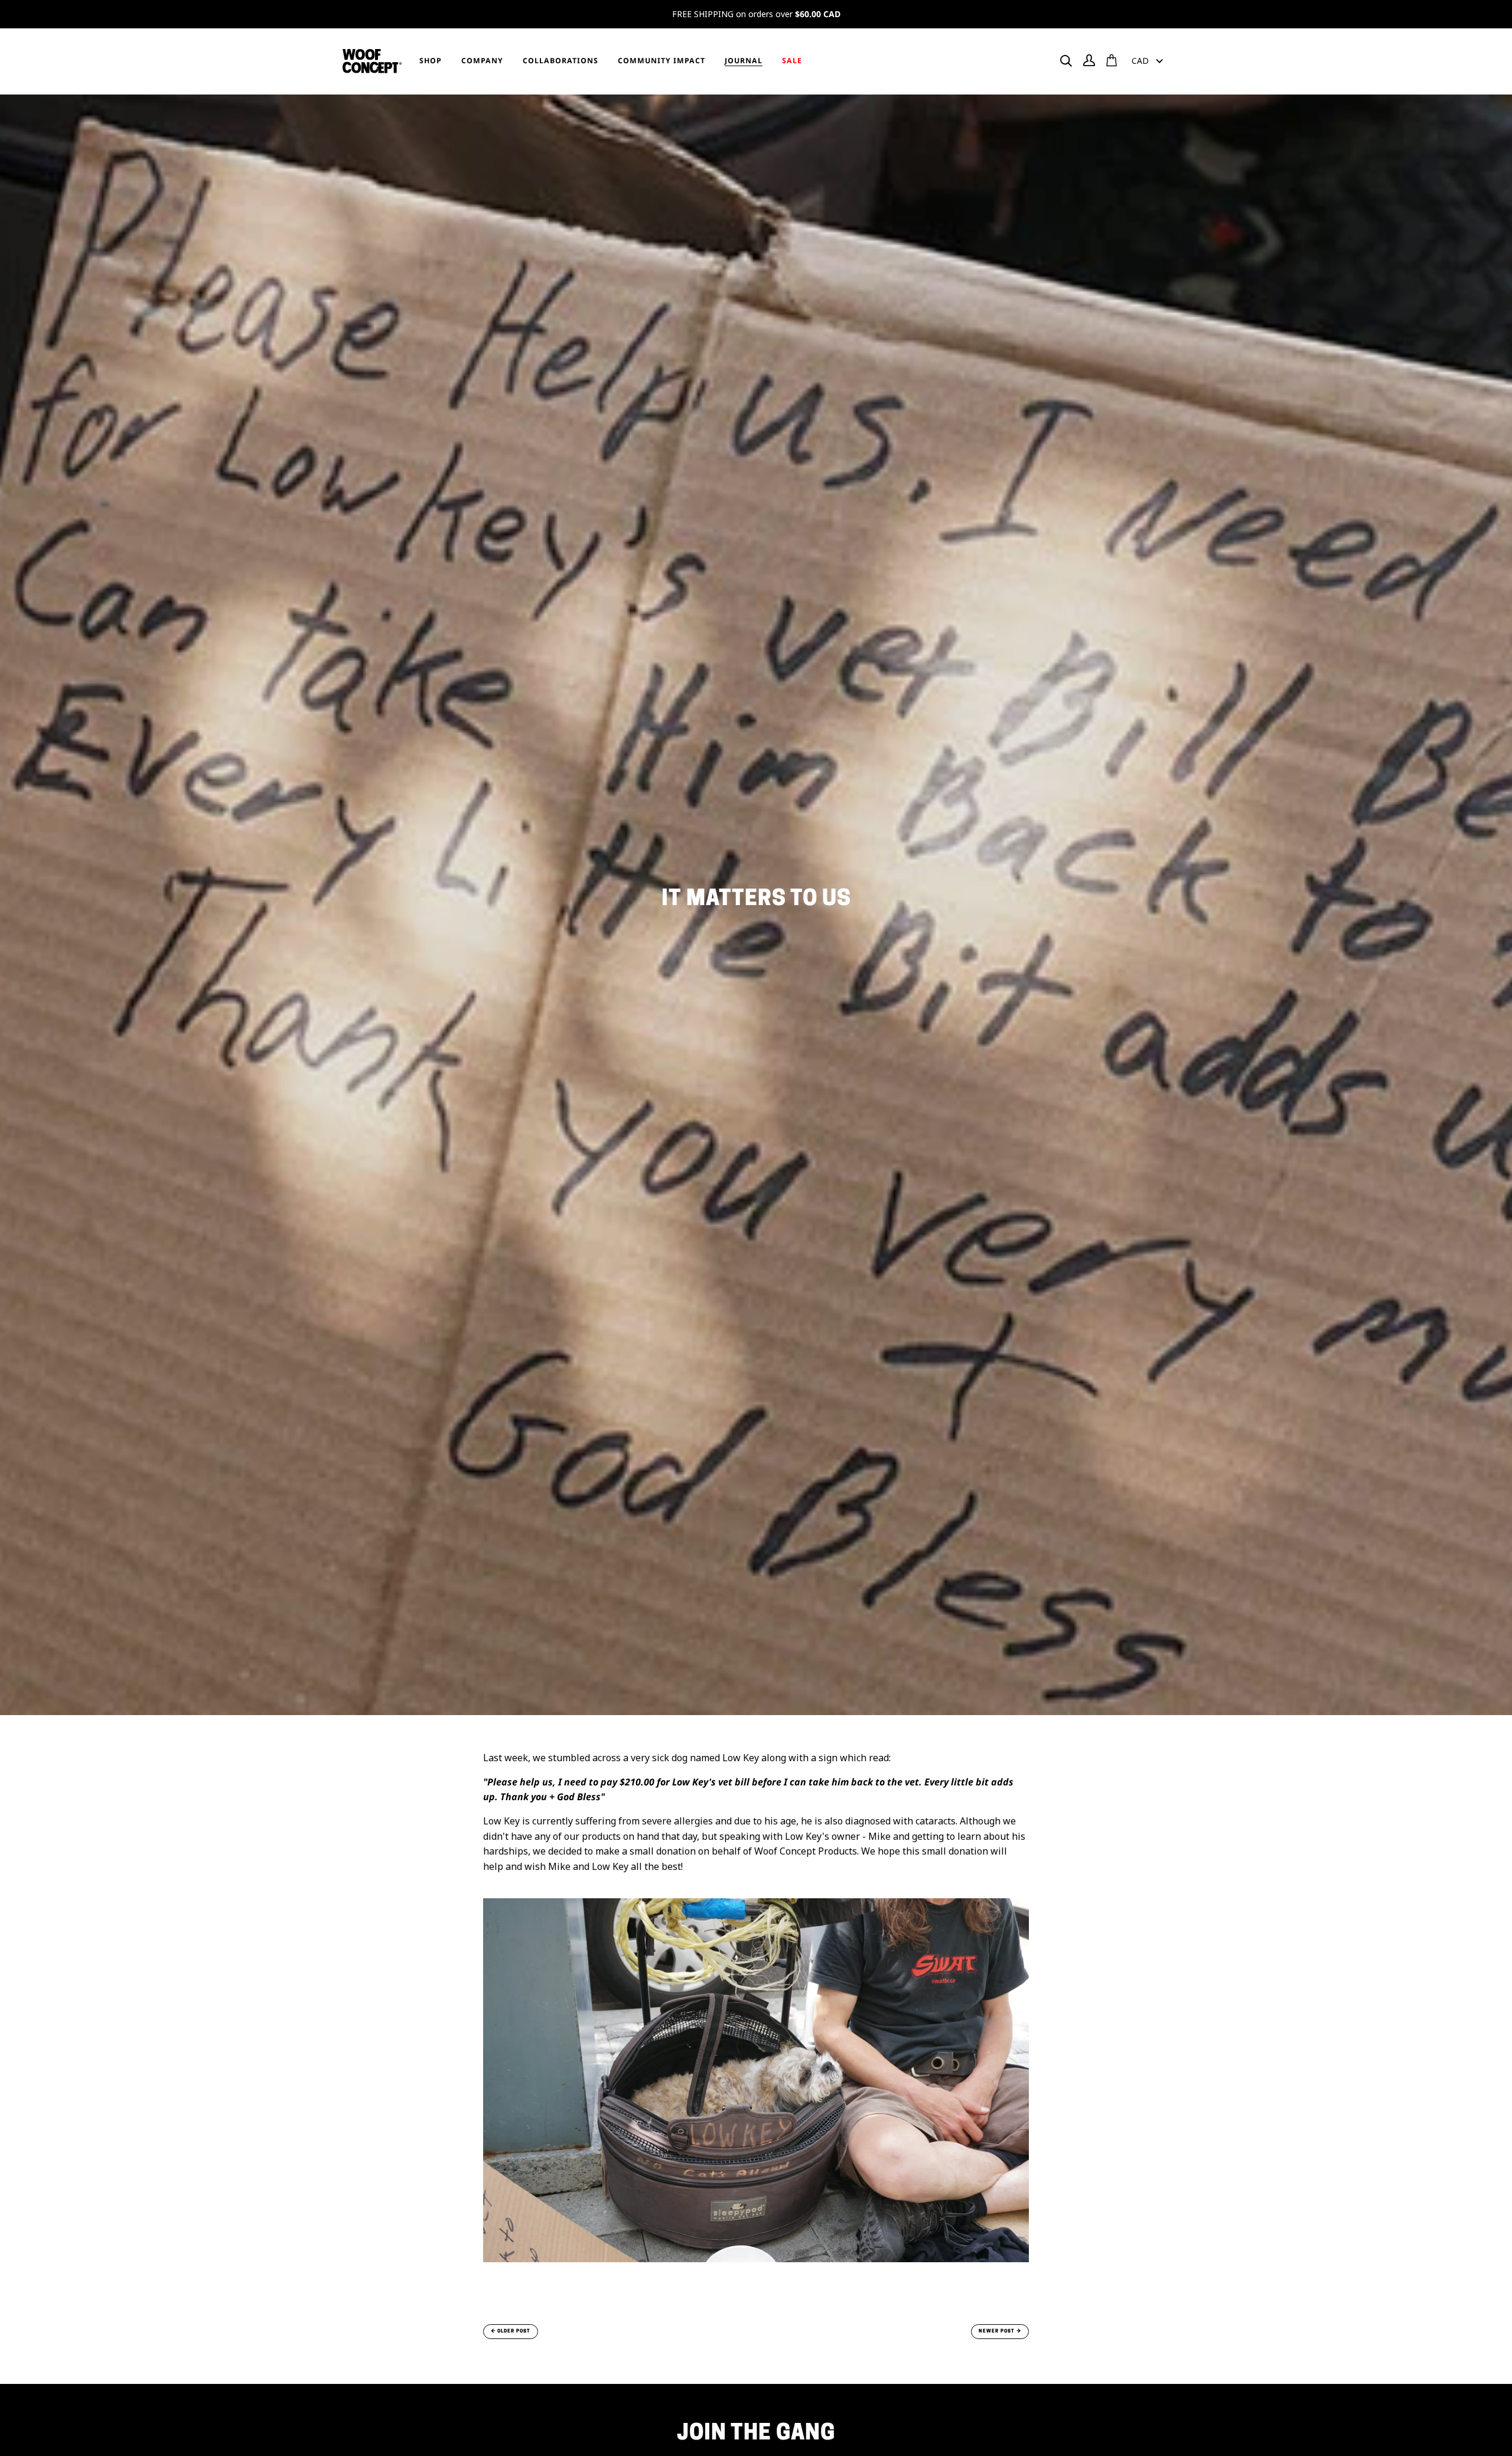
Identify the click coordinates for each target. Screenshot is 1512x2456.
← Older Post (511, 2331)
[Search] (1066, 61)
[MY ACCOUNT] (1089, 60)
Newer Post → (1000, 2331)
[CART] (1112, 60)
